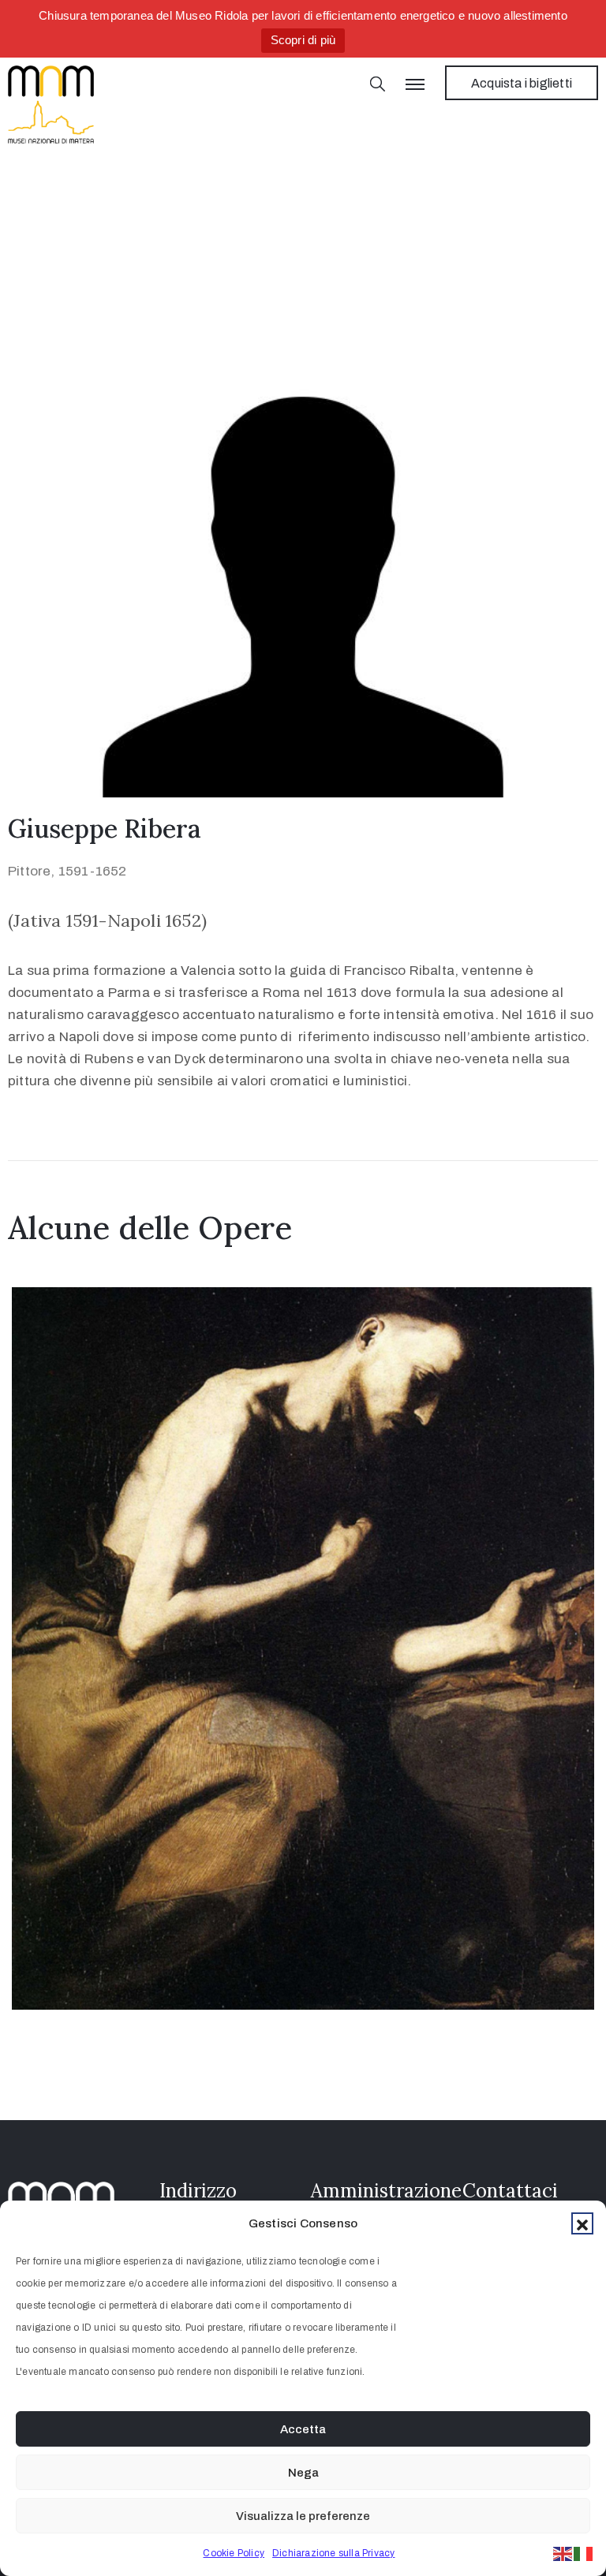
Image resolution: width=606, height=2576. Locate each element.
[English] (563, 2553)
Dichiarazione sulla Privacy (333, 2553)
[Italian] (584, 2553)
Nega (303, 2473)
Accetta (303, 2429)
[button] (582, 2223)
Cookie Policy (234, 2553)
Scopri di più (303, 40)
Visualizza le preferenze (303, 2516)
